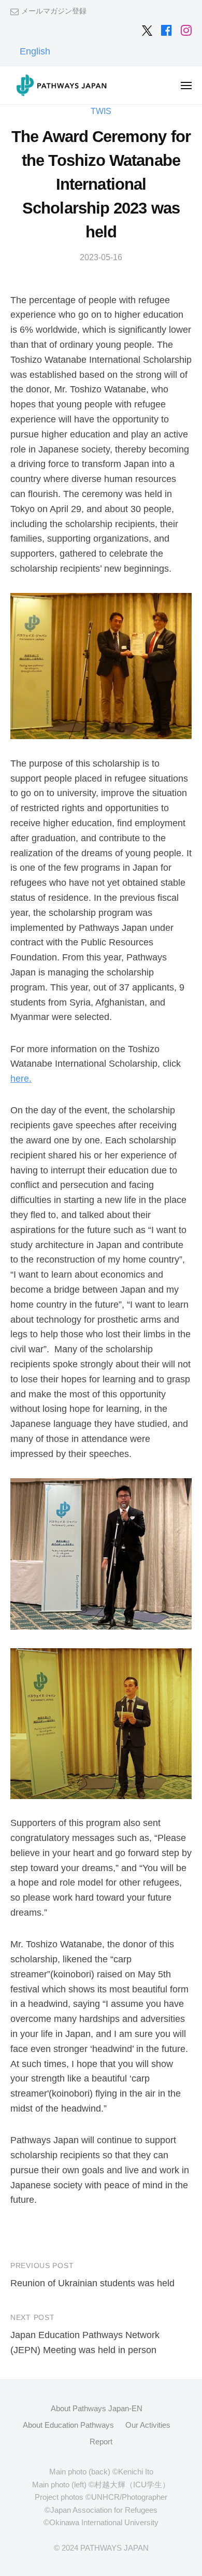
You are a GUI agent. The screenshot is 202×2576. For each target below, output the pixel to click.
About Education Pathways (68, 2425)
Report (101, 2441)
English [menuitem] (35, 51)
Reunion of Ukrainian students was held (92, 2283)
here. (21, 1079)
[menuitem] (35, 51)
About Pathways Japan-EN (97, 2408)
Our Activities (148, 2425)
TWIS (101, 111)
